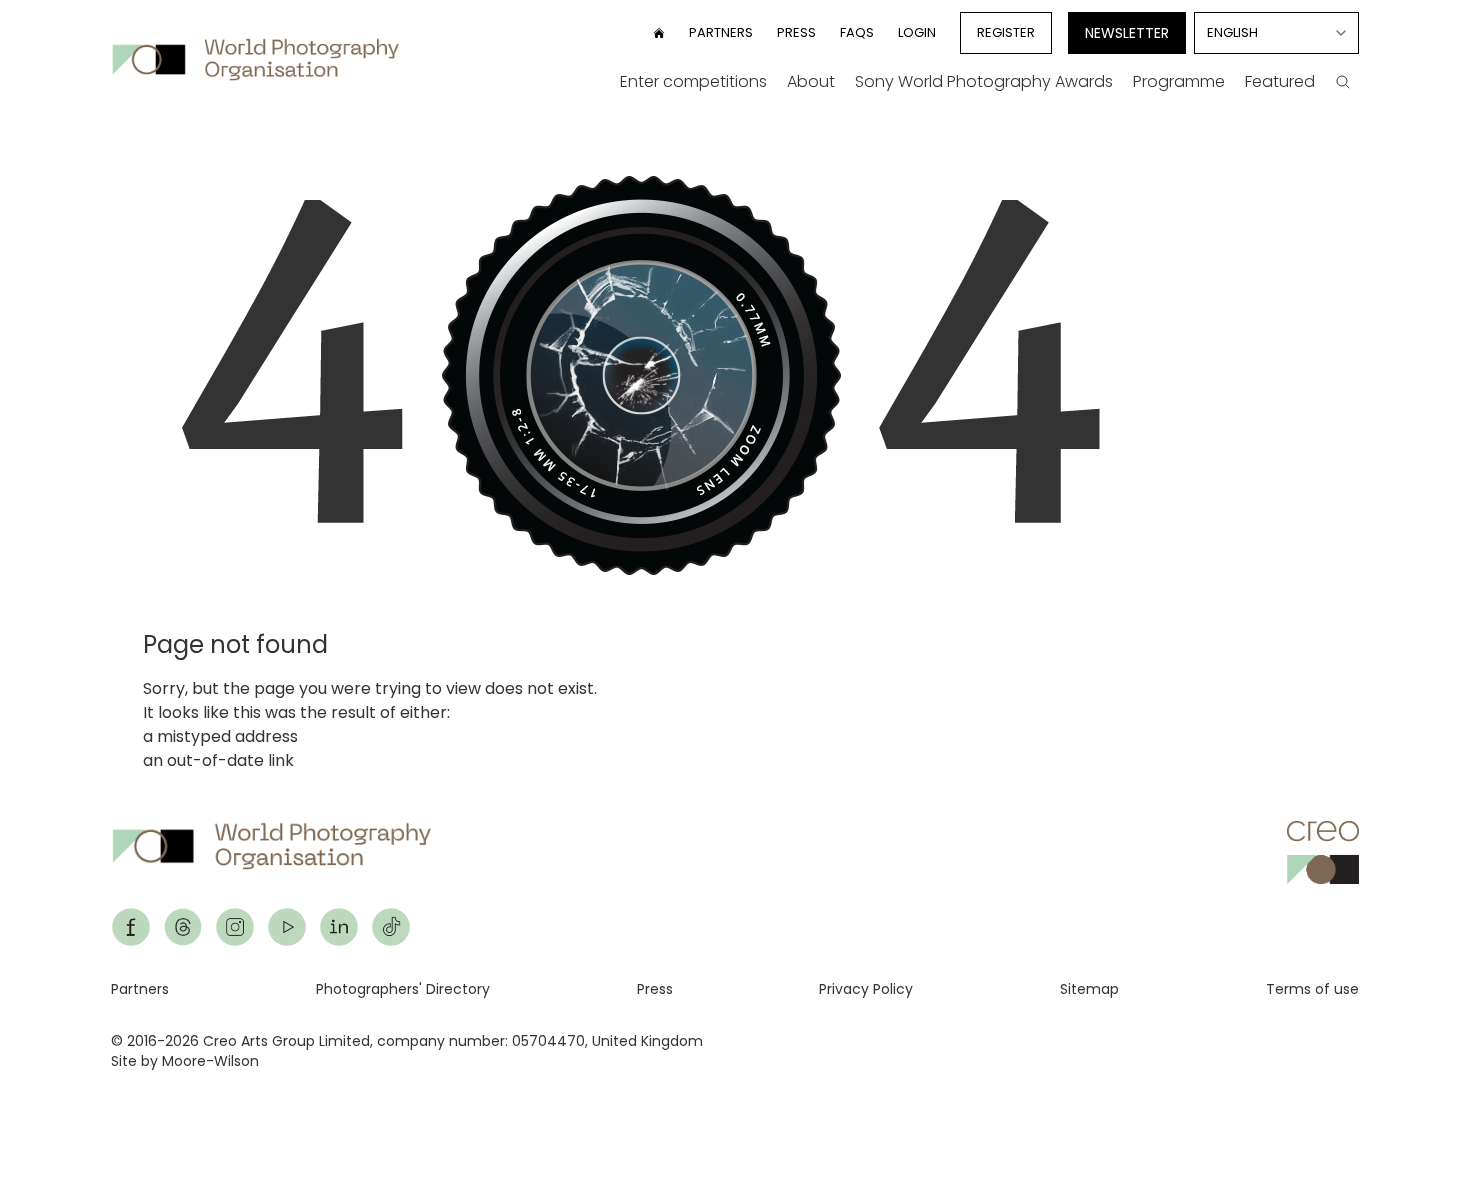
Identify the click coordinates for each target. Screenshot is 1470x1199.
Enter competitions (693, 81)
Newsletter (1127, 33)
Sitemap (1089, 989)
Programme (1179, 81)
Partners (721, 32)
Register (1006, 32)
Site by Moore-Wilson (185, 1061)
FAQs (857, 32)
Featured (1280, 81)
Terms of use (1312, 989)
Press (796, 32)
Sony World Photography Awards (984, 81)
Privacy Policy (866, 989)
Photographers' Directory (403, 989)
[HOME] (659, 33)
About (811, 81)
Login (917, 32)
